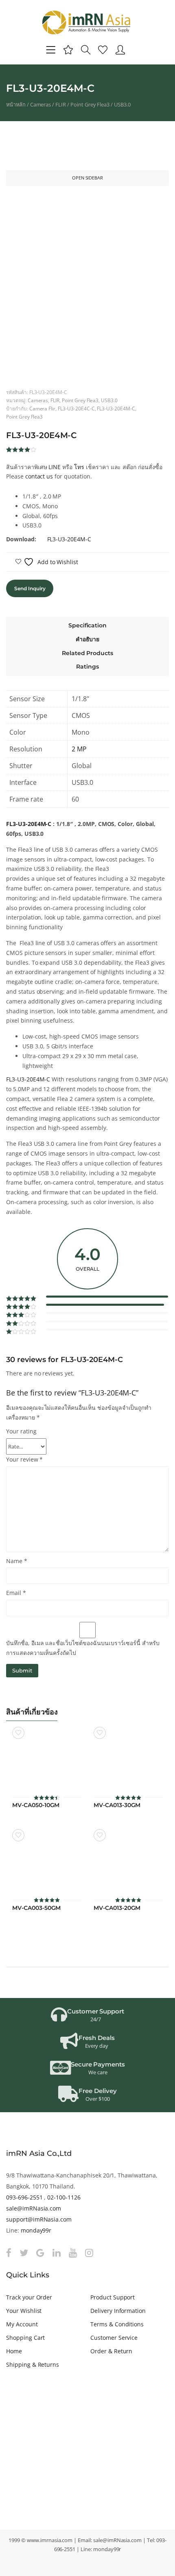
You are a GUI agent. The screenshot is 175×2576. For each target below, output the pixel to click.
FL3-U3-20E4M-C (116, 408)
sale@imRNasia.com (34, 2208)
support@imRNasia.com (39, 2219)
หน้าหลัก (16, 104)
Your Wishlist (24, 2311)
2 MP (79, 749)
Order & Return (111, 2351)
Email (16, 1593)
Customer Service (114, 2338)
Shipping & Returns (33, 2364)
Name (17, 1561)
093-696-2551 (24, 2197)
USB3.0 (122, 104)
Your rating (21, 1431)
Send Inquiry (30, 588)
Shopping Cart (25, 2338)
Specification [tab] (87, 625)
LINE (55, 467)
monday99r (36, 2230)
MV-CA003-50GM (36, 1908)
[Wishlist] (103, 50)
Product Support (113, 2297)
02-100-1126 (64, 2197)
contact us (39, 476)
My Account (22, 2324)
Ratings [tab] (87, 667)
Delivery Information (118, 2311)
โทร (79, 467)
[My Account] (120, 50)
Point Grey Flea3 (90, 104)
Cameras (41, 104)
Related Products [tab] (87, 653)
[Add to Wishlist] (18, 1733)
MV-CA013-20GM (117, 1908)
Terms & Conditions (117, 2324)
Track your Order (29, 2297)
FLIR (61, 104)
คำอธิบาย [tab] (88, 639)
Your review (24, 1459)
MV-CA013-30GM (117, 1805)
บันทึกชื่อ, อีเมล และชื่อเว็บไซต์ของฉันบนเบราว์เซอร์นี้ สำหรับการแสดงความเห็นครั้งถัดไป (83, 1648)
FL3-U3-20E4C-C (76, 408)
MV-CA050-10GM (36, 1805)
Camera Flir (43, 408)
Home (14, 2351)
